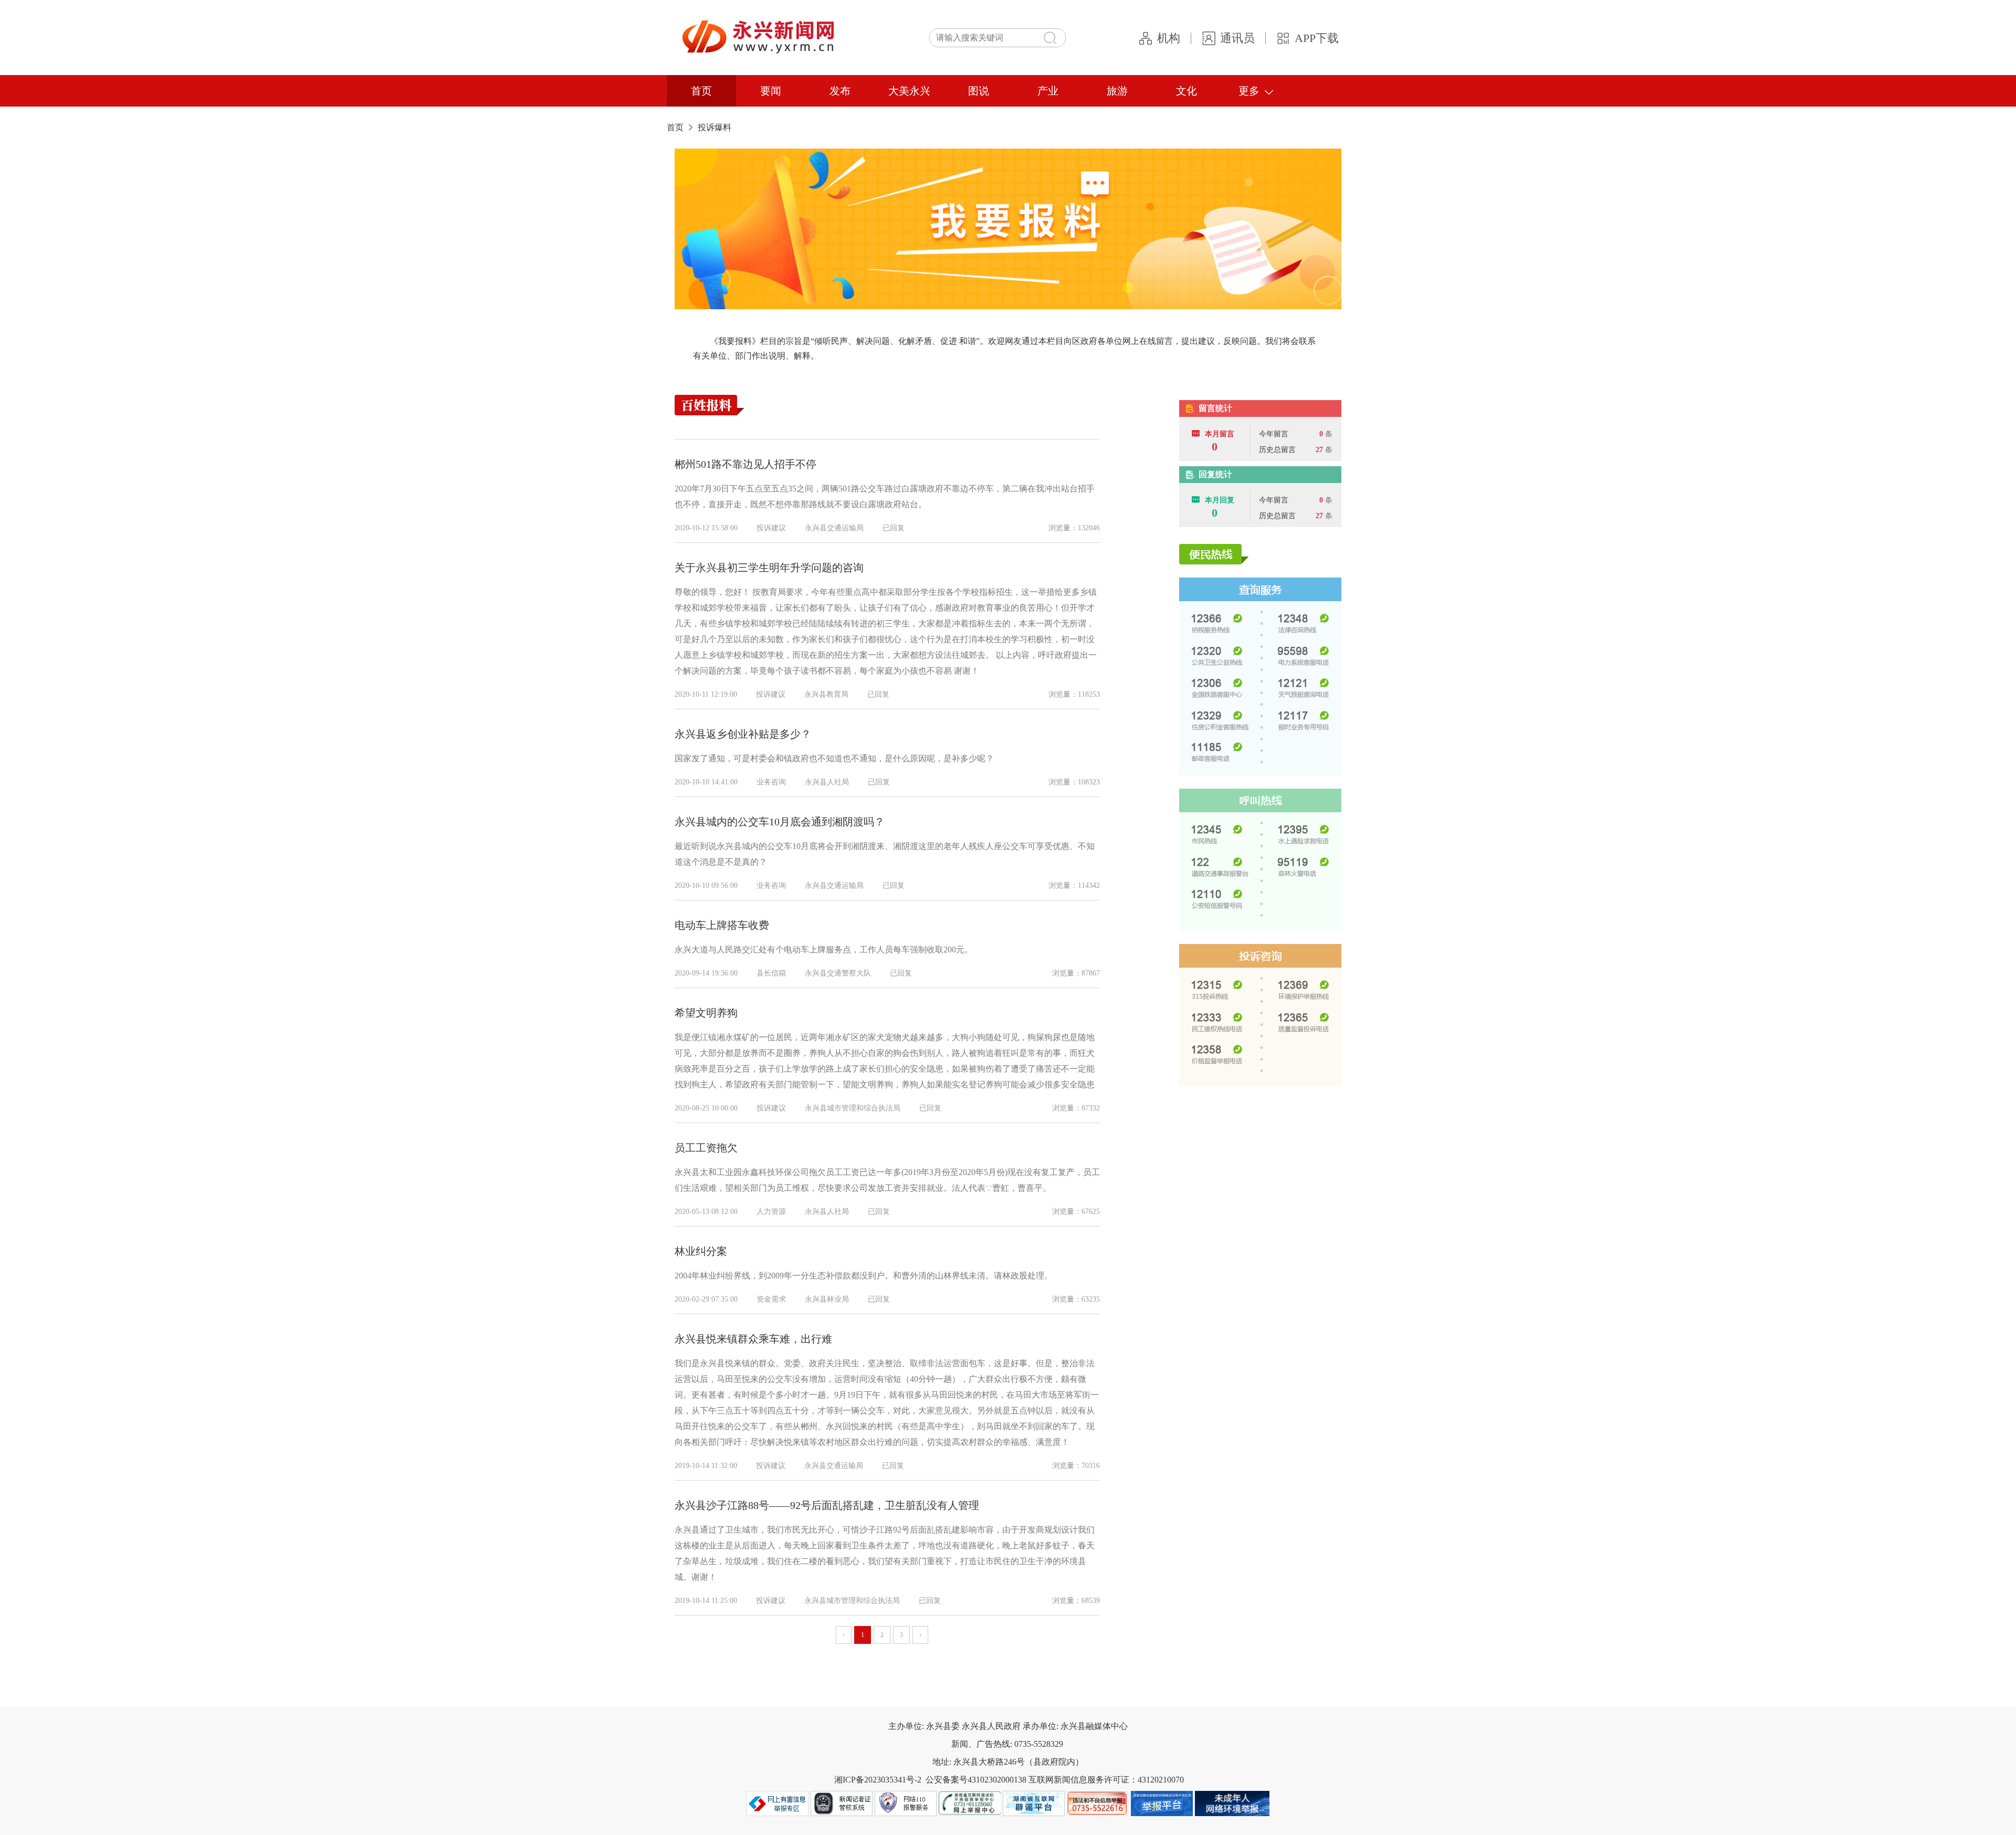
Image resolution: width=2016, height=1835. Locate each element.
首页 (701, 91)
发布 (840, 91)
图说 (979, 91)
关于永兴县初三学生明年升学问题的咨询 (769, 568)
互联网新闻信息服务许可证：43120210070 (1106, 1780)
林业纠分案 (701, 1251)
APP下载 (1317, 38)
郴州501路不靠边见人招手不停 (745, 464)
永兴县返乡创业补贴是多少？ (743, 734)
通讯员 (1237, 38)
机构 (1169, 38)
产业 (1048, 91)
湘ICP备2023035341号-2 (878, 1780)
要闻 (771, 91)
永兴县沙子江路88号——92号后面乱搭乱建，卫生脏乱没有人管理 (827, 1505)
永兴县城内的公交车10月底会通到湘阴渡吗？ (780, 822)
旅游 (1117, 91)
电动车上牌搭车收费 (722, 925)
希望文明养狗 (706, 1013)
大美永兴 (909, 91)
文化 (1186, 91)
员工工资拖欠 (706, 1148)
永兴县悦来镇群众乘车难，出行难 (753, 1339)
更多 (1249, 91)
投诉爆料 (715, 127)
